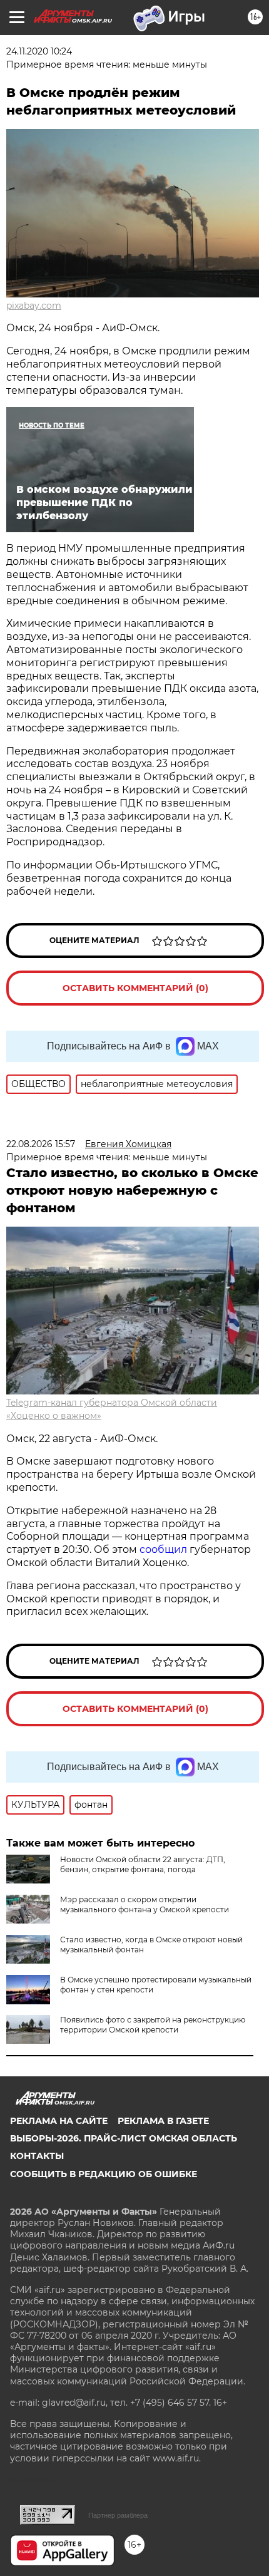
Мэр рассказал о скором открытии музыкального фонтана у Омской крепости (145, 1904)
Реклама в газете (163, 2121)
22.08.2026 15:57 (41, 1144)
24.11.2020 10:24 (39, 51)
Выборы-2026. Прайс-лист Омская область (124, 2138)
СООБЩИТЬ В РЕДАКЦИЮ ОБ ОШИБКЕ (104, 2174)
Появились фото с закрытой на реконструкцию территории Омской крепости (153, 2025)
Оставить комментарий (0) (135, 988)
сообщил (165, 1549)
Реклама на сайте (59, 2121)
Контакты (37, 2156)
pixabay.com (34, 306)
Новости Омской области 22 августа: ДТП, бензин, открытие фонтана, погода (143, 1864)
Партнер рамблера (118, 2515)
